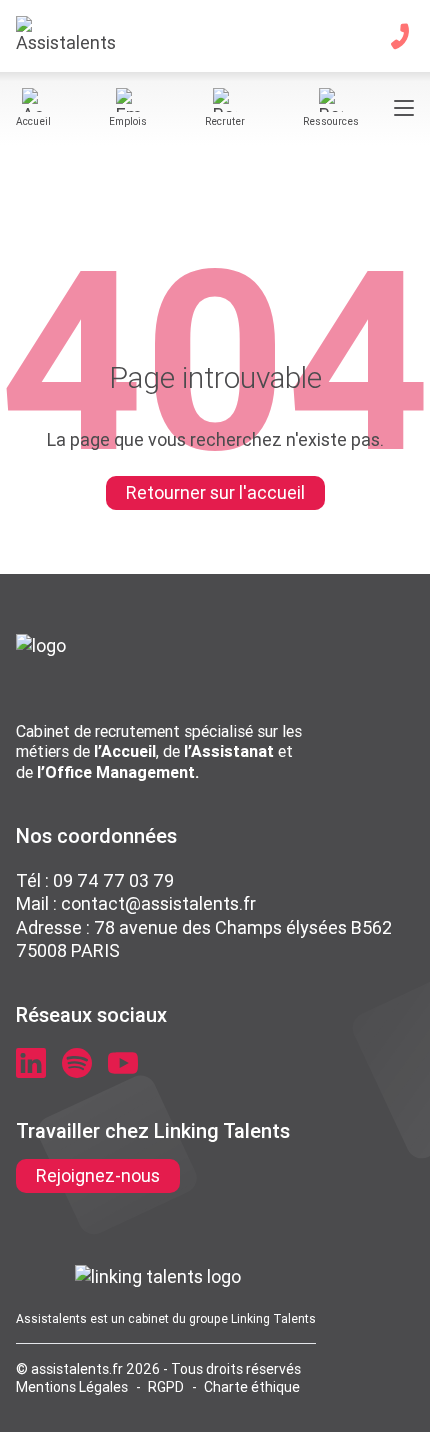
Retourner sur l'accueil (215, 492)
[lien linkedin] (31, 1063)
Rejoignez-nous (98, 1175)
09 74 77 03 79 (113, 880)
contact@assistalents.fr (158, 903)
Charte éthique (252, 1387)
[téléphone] (400, 36)
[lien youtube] (123, 1063)
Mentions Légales (72, 1387)
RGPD (166, 1387)
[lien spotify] (77, 1063)
